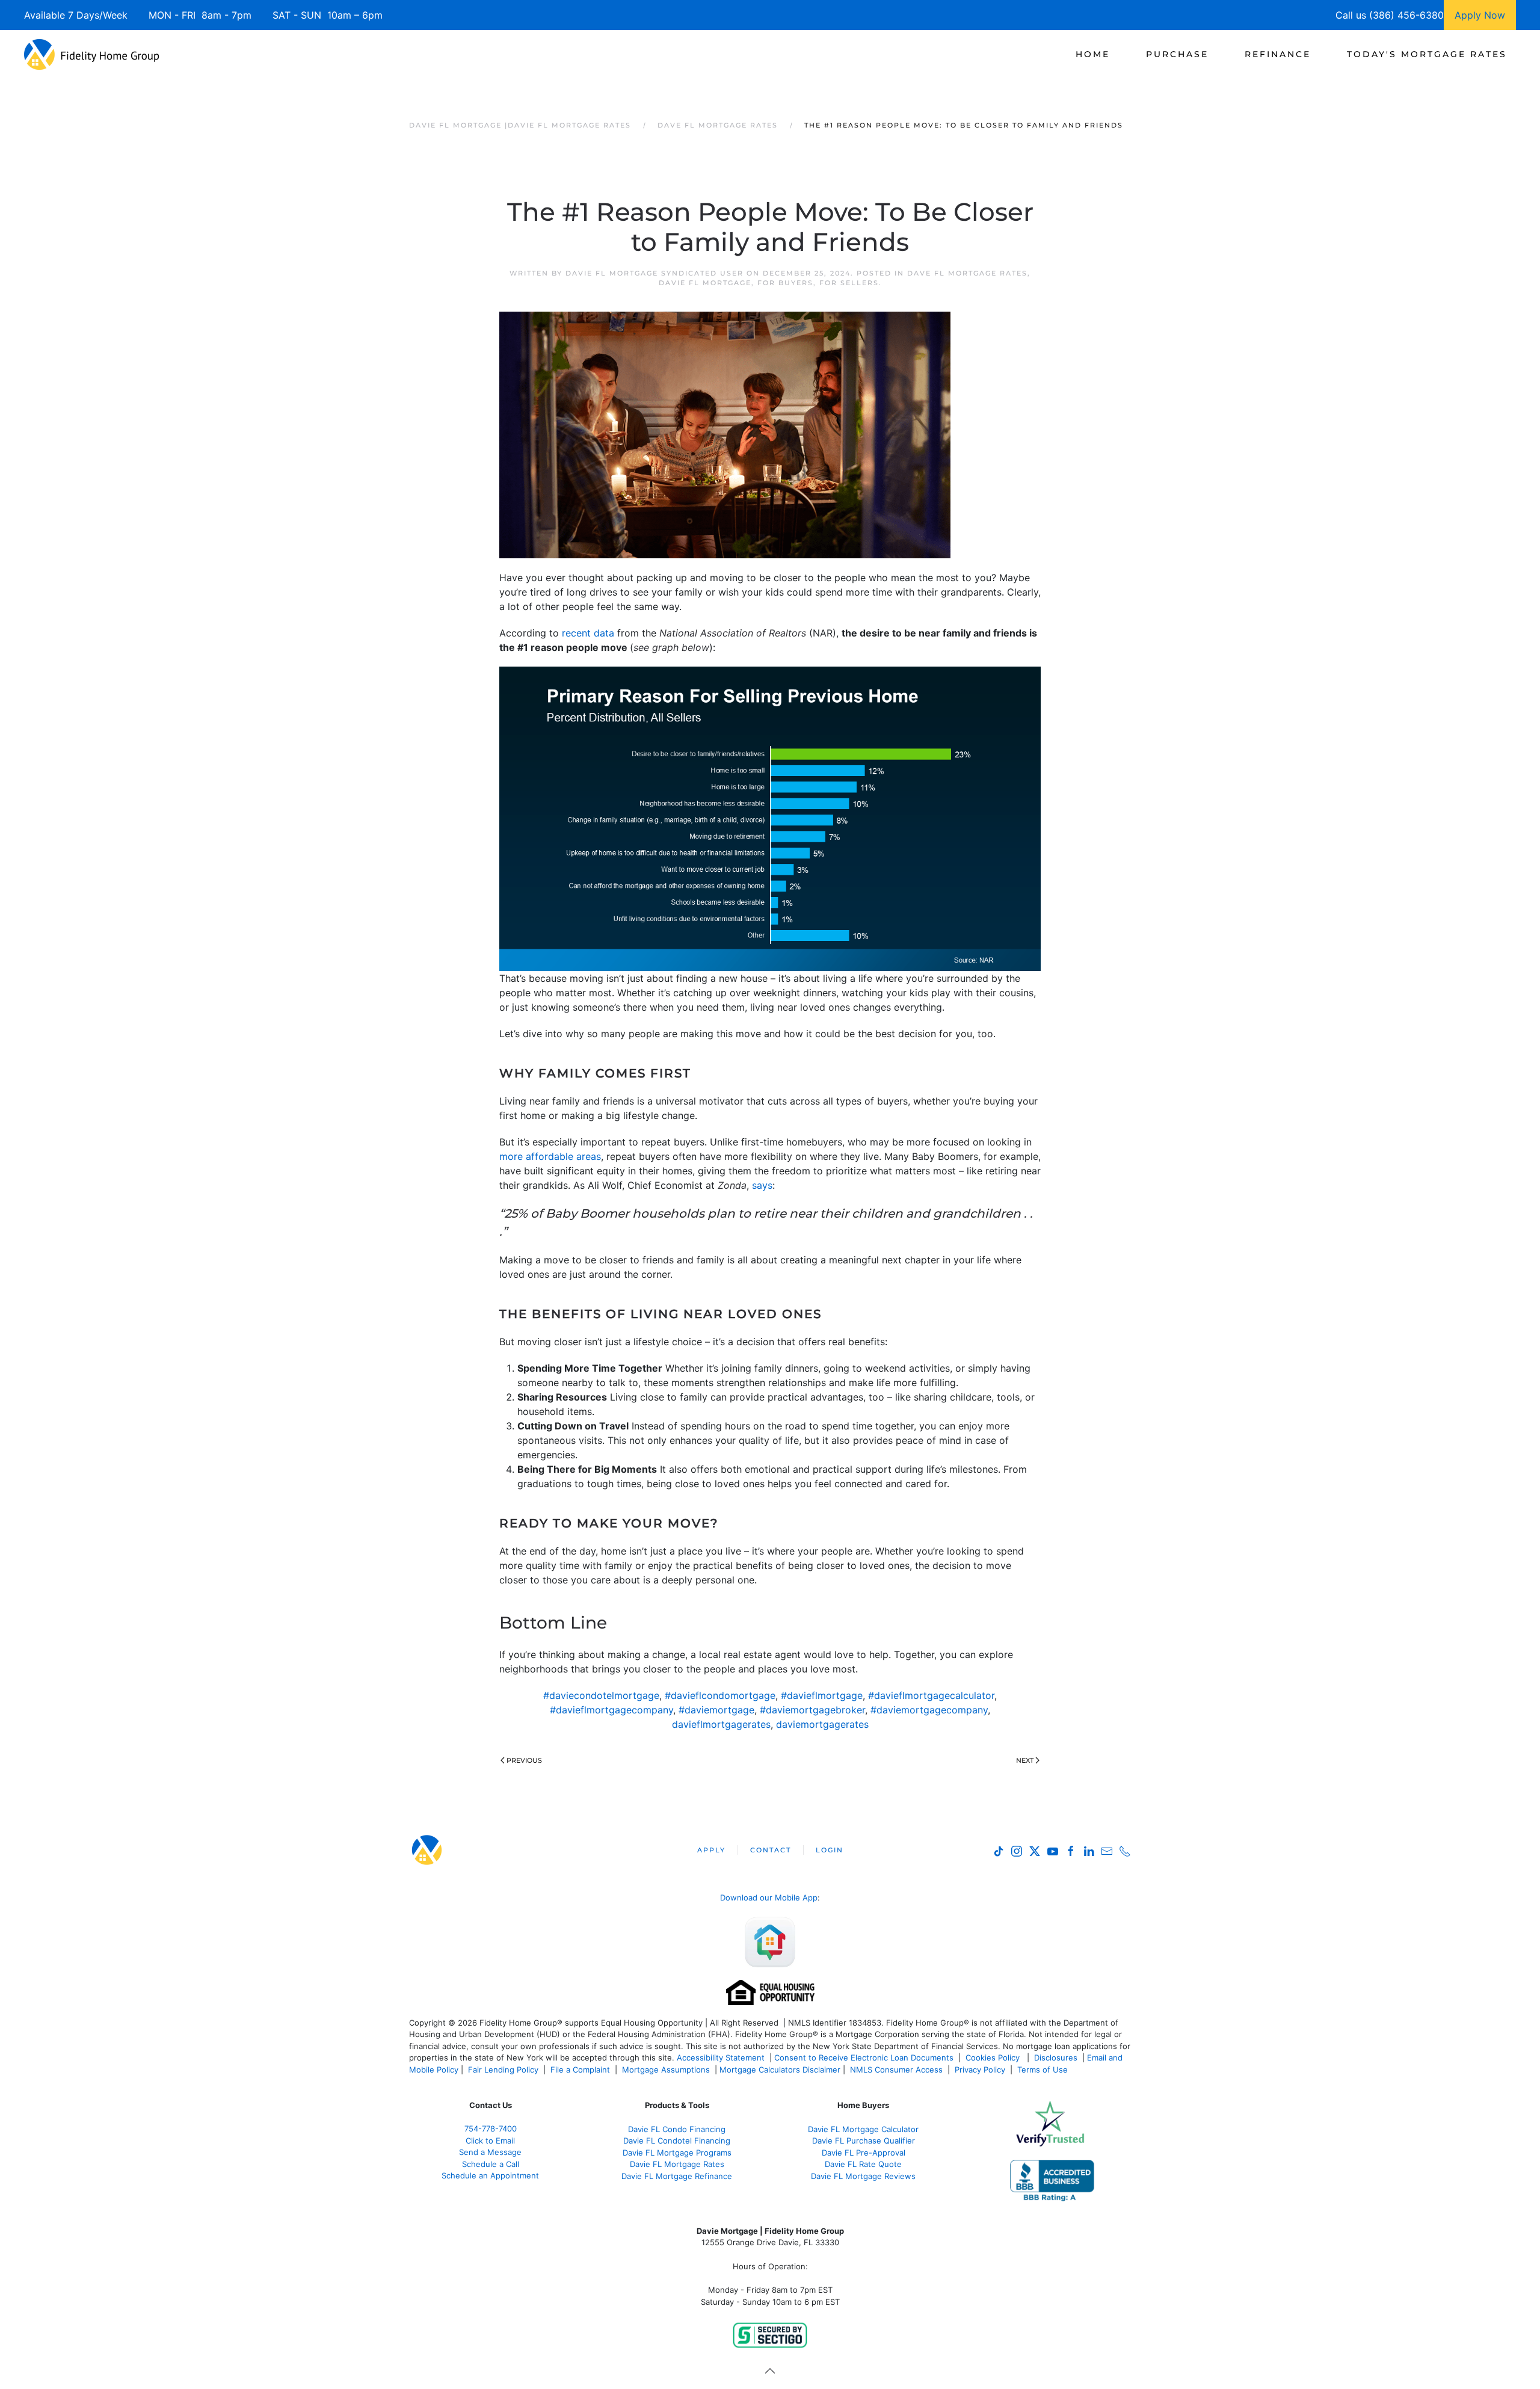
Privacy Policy (980, 2070)
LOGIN (830, 1850)
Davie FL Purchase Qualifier (864, 2141)
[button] (770, 2371)
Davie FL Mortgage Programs (677, 2153)
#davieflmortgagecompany (611, 1710)
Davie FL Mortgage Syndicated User (654, 273)
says (762, 1185)
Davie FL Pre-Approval (864, 2153)
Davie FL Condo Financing (677, 2129)
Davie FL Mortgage (705, 283)
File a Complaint (581, 2070)
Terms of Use (1044, 2070)
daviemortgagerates (822, 1724)
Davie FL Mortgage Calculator (863, 2129)
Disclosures (1056, 2058)
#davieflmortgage (822, 1695)
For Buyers (785, 283)
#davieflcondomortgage (720, 1695)
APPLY (711, 1850)
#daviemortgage (716, 1710)
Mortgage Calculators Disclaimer (780, 2070)
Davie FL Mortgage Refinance (677, 2176)
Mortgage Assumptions (666, 2070)
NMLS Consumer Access (896, 2070)
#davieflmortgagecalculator (931, 1695)
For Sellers (849, 283)
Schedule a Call (491, 2164)
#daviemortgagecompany (929, 1710)
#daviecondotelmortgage (601, 1695)
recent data (588, 633)
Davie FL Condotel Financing (677, 2141)
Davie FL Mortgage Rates (677, 2164)
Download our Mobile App (769, 1897)
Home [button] (1093, 54)
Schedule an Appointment (490, 2175)
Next (1025, 1760)
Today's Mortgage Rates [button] (1427, 54)
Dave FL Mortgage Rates (967, 273)
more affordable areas (550, 1156)
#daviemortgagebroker (812, 1710)
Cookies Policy (994, 2058)
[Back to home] (92, 54)
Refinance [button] (1278, 54)
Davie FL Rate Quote (863, 2164)
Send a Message (490, 2152)
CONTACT (771, 1850)
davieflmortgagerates (721, 1724)
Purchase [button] (1177, 54)
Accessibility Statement (721, 2058)
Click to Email (490, 2141)
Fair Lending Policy (503, 2070)
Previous (524, 1760)
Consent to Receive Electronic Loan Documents (864, 2058)
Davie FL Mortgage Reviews (863, 2176)
